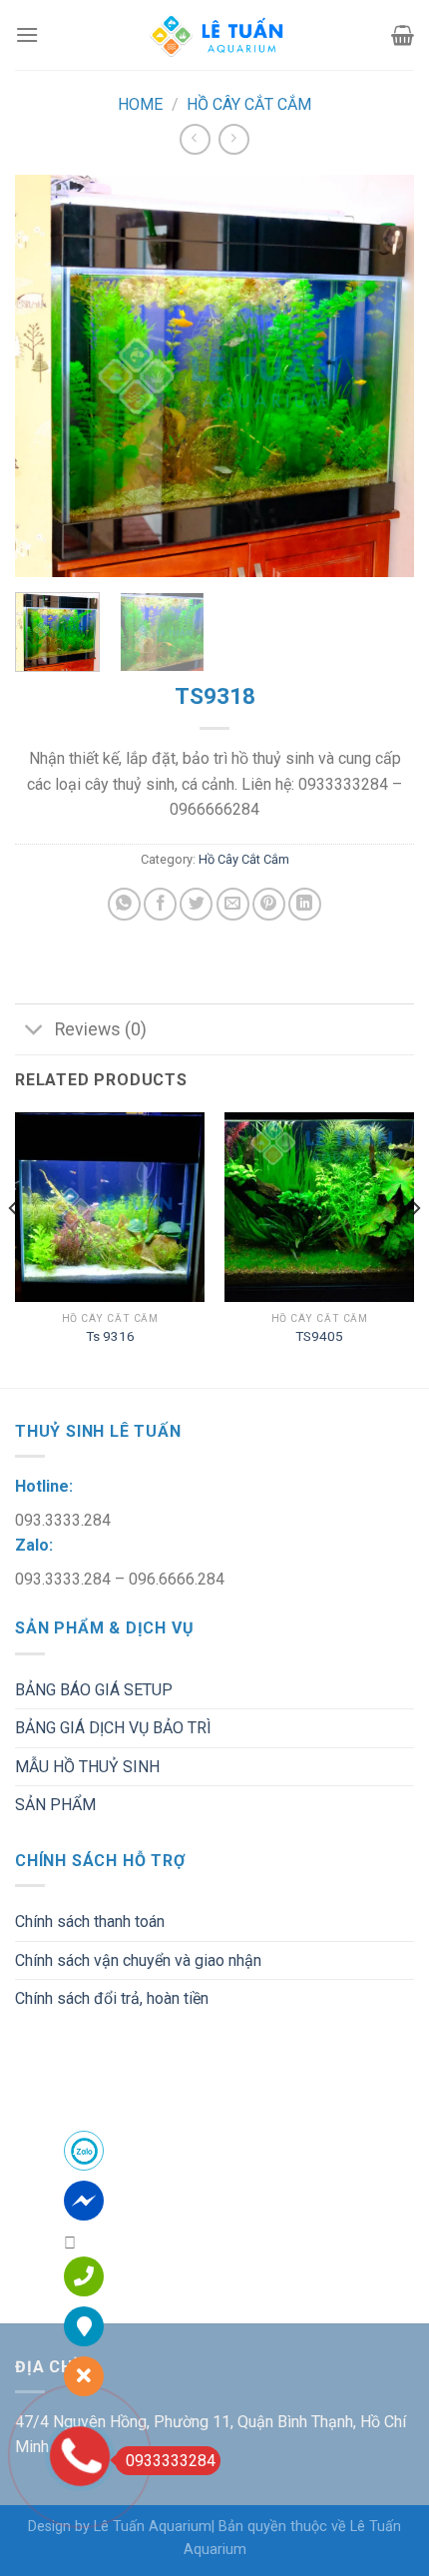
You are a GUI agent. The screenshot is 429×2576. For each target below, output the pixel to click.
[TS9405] (319, 1207)
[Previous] (48, 375)
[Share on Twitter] (196, 904)
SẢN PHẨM (55, 1805)
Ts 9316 (110, 1336)
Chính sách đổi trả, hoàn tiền (112, 1998)
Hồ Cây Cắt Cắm (249, 104)
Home (140, 104)
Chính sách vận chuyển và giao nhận (138, 1960)
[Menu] (27, 34)
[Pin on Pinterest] (269, 904)
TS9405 (319, 1336)
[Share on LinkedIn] (305, 904)
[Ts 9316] (110, 1207)
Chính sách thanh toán (90, 1922)
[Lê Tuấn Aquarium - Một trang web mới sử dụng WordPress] (214, 35)
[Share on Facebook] (160, 904)
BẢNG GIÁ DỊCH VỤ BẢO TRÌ (113, 1728)
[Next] (381, 375)
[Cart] (403, 35)
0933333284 (171, 2461)
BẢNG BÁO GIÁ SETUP (94, 1690)
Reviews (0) (101, 1029)
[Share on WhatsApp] (124, 904)
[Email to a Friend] (233, 904)
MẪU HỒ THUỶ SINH (87, 1767)
